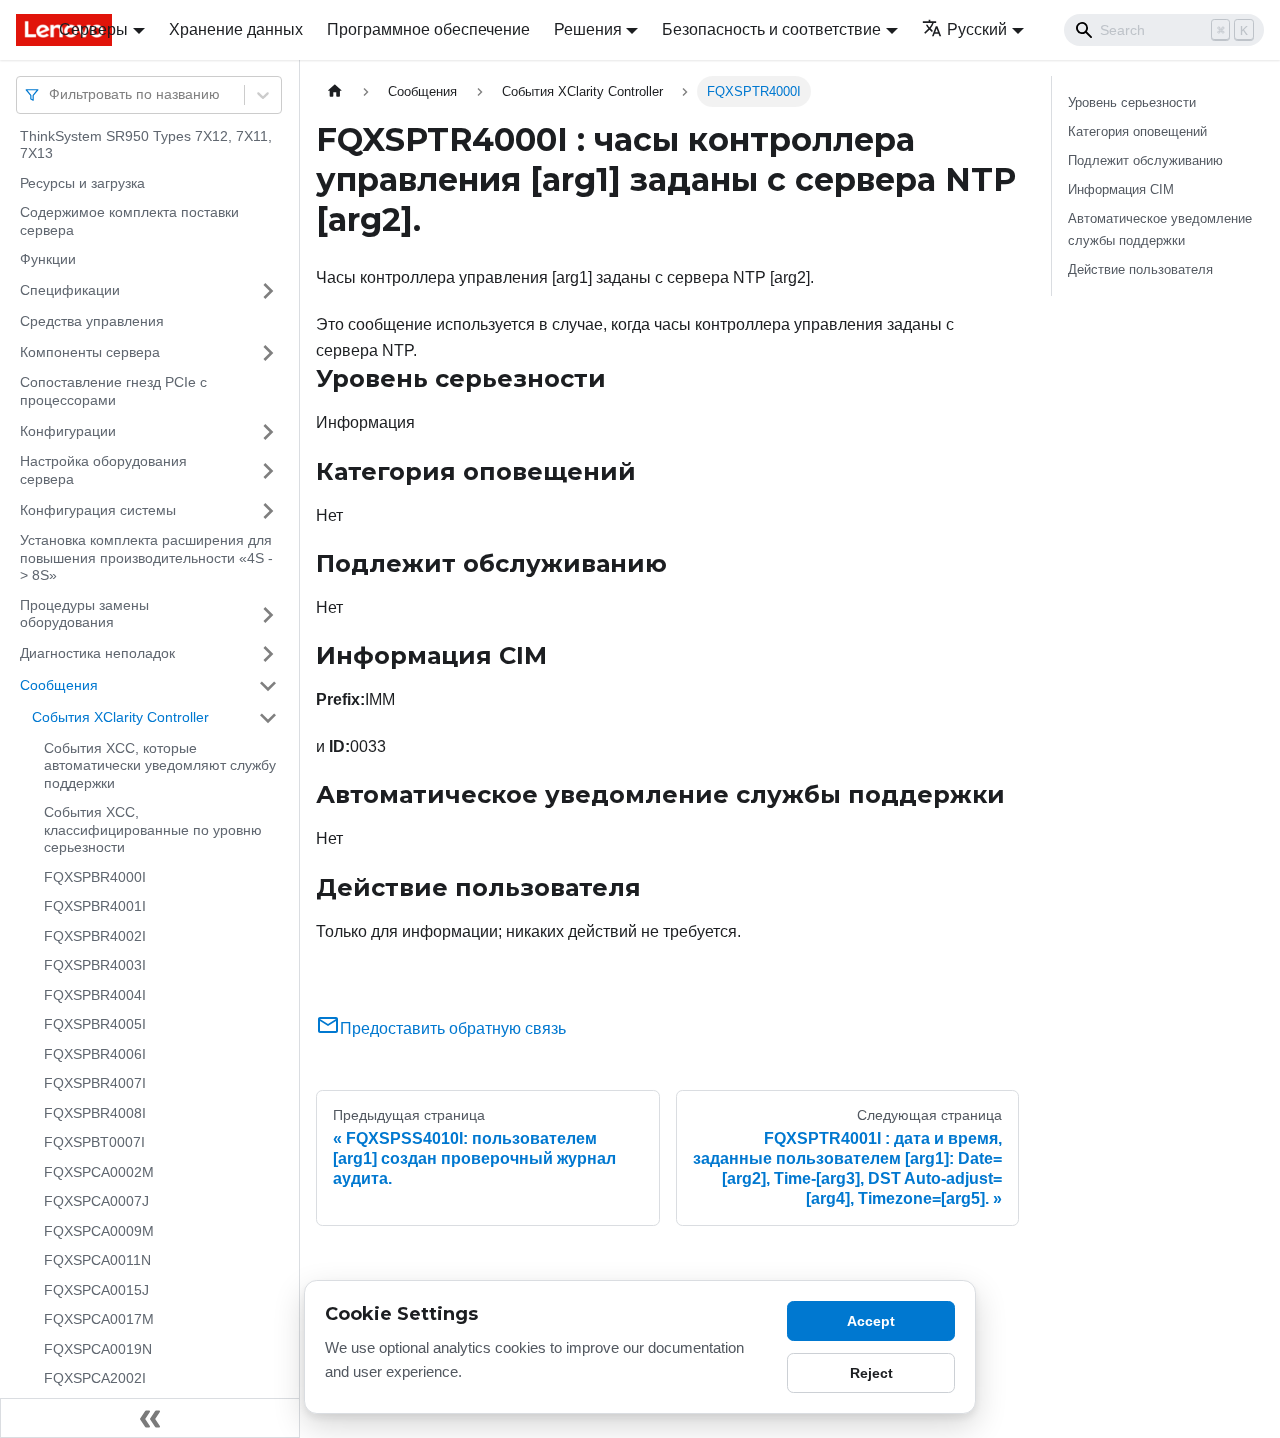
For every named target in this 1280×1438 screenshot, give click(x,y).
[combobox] (51, 94)
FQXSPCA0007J (96, 1202)
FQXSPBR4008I (95, 1113)
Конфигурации (68, 431)
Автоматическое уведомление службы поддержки (1160, 229)
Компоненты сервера (90, 352)
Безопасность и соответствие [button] (771, 29)
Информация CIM (1121, 189)
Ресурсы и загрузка (82, 183)
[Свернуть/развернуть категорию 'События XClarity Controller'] (268, 718)
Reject (871, 1373)
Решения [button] (588, 29)
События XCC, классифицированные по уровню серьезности (153, 830)
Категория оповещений (1137, 131)
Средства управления (92, 321)
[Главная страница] (335, 91)
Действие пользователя (1140, 269)
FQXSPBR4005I (95, 1025)
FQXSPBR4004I (95, 995)
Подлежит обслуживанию (1145, 160)
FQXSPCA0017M (99, 1320)
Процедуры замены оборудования (84, 614)
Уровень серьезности (1132, 102)
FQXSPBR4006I (95, 1054)
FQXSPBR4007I (95, 1084)
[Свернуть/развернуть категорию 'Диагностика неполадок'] (268, 654)
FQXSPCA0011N (97, 1261)
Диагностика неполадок (97, 653)
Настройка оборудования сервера (103, 471)
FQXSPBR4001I (95, 907)
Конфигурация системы (98, 510)
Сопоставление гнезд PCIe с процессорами (113, 392)
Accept (871, 1321)
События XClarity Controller (120, 717)
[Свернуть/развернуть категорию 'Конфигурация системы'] (268, 511)
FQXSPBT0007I (94, 1143)
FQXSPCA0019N (98, 1349)
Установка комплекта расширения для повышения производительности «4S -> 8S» (146, 558)
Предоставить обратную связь (453, 1028)
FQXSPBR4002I (95, 936)
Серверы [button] (93, 29)
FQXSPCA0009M (99, 1231)
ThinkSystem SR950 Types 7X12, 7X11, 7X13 (146, 145)
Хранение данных (236, 29)
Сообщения (59, 685)
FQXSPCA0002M (99, 1172)
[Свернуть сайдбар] (150, 1418)
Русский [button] (977, 29)
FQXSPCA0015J (96, 1290)
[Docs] (23, 30)
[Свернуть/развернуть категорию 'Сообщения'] (268, 686)
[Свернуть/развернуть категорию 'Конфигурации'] (268, 432)
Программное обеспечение (428, 29)
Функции (48, 260)
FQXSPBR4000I (95, 877)
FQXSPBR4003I (95, 966)
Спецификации (70, 290)
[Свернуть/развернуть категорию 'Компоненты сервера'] (268, 353)
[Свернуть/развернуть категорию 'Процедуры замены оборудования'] (268, 614)
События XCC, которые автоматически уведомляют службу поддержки (160, 765)
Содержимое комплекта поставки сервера (129, 222)
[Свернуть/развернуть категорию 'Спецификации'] (268, 291)
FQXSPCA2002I (95, 1379)
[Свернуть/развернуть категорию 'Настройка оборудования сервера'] (268, 471)
